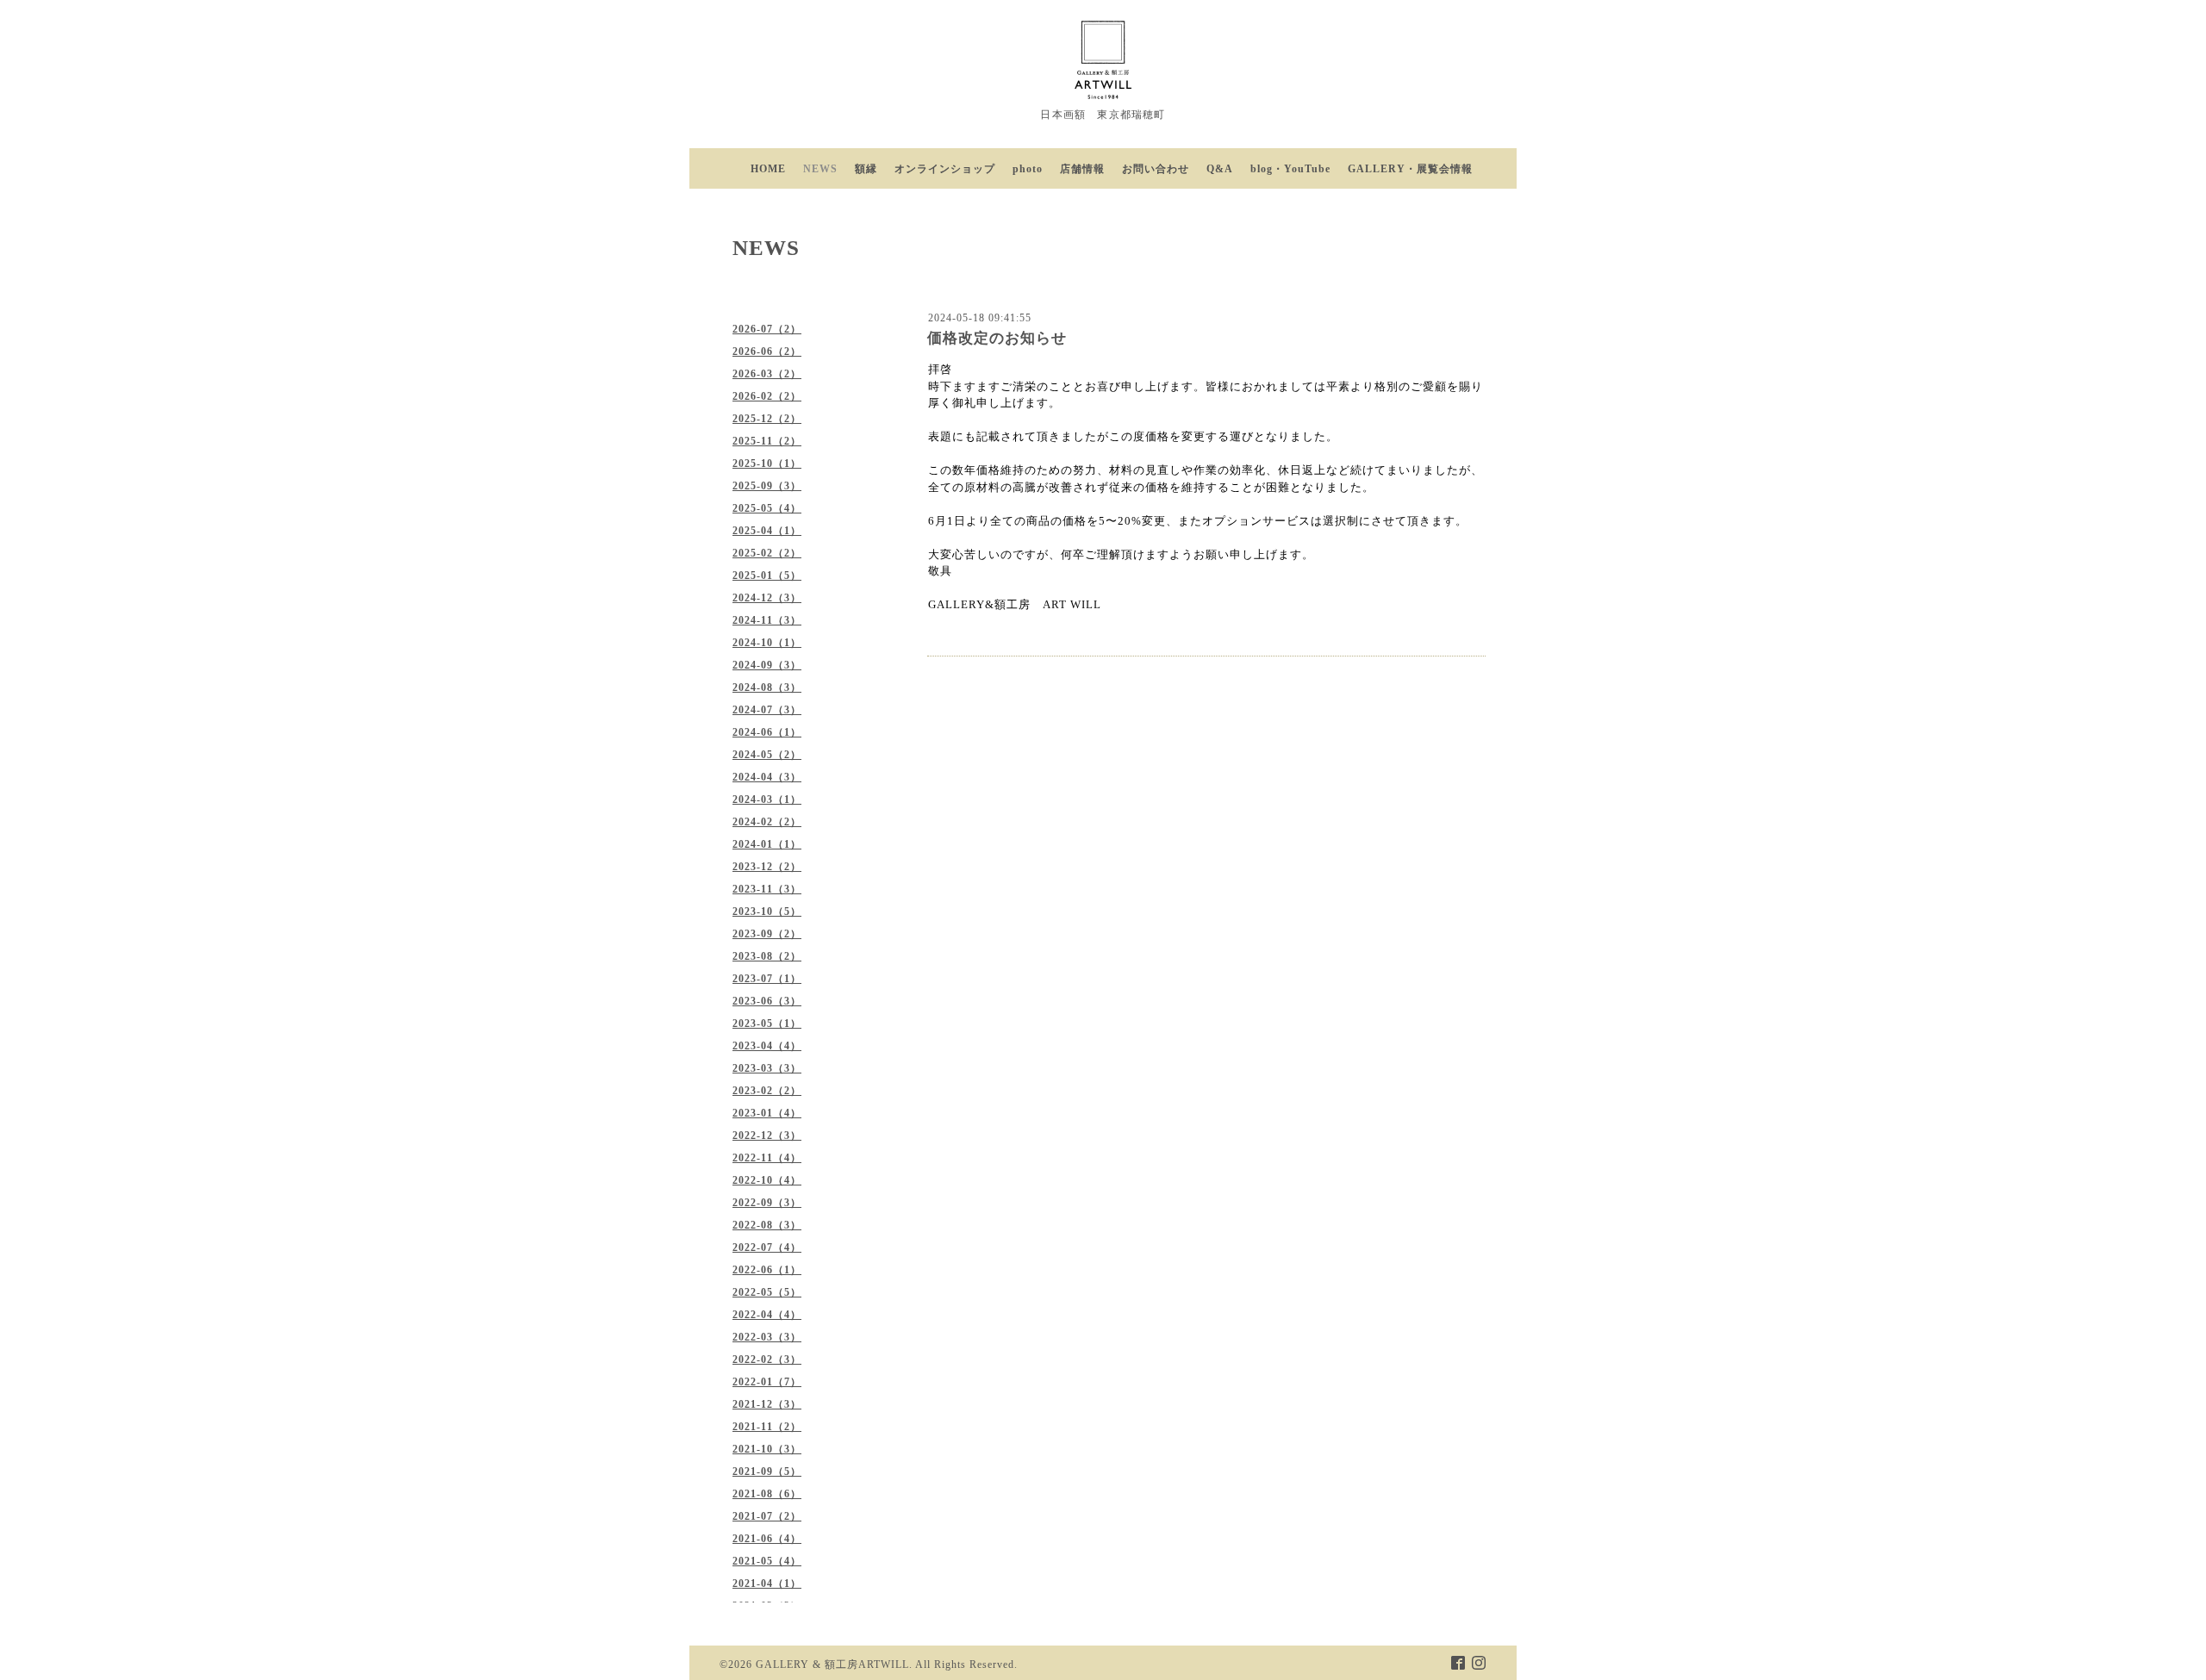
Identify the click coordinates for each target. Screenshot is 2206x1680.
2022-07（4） (767, 1248)
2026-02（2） (767, 396)
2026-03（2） (767, 374)
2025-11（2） (767, 441)
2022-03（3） (767, 1337)
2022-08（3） (767, 1225)
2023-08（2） (767, 956)
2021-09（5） (767, 1472)
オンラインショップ (945, 169)
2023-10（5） (767, 912)
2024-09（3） (767, 665)
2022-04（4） (767, 1315)
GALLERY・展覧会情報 (1410, 169)
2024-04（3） (767, 777)
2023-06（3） (767, 1001)
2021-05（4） (767, 1561)
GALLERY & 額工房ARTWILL (832, 1664)
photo (1028, 169)
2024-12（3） (767, 598)
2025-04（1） (767, 531)
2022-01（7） (767, 1382)
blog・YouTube (1290, 169)
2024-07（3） (767, 710)
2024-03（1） (767, 800)
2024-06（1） (767, 732)
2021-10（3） (767, 1449)
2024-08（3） (767, 688)
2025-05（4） (767, 508)
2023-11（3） (767, 889)
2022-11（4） (767, 1158)
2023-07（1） (767, 979)
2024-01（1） (767, 844)
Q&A (1220, 169)
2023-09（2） (767, 934)
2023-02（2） (767, 1091)
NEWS (820, 169)
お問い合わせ (1156, 169)
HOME (768, 169)
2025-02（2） (767, 553)
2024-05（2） (767, 755)
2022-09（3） (767, 1203)
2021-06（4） (767, 1539)
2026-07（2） (767, 329)
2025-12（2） (767, 419)
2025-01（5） (767, 576)
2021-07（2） (767, 1516)
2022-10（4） (767, 1180)
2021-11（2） (767, 1427)
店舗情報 (1082, 169)
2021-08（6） (767, 1494)
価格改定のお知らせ (997, 338)
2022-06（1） (767, 1270)
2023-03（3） (767, 1068)
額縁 (866, 169)
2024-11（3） (767, 620)
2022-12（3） (767, 1136)
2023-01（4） (767, 1113)
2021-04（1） (767, 1584)
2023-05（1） (767, 1024)
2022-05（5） (767, 1292)
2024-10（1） (767, 643)
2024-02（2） (767, 822)
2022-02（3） (767, 1360)
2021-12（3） (767, 1404)
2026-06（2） (767, 352)
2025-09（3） (767, 486)
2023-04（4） (767, 1046)
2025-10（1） (767, 464)
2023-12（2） (767, 867)
